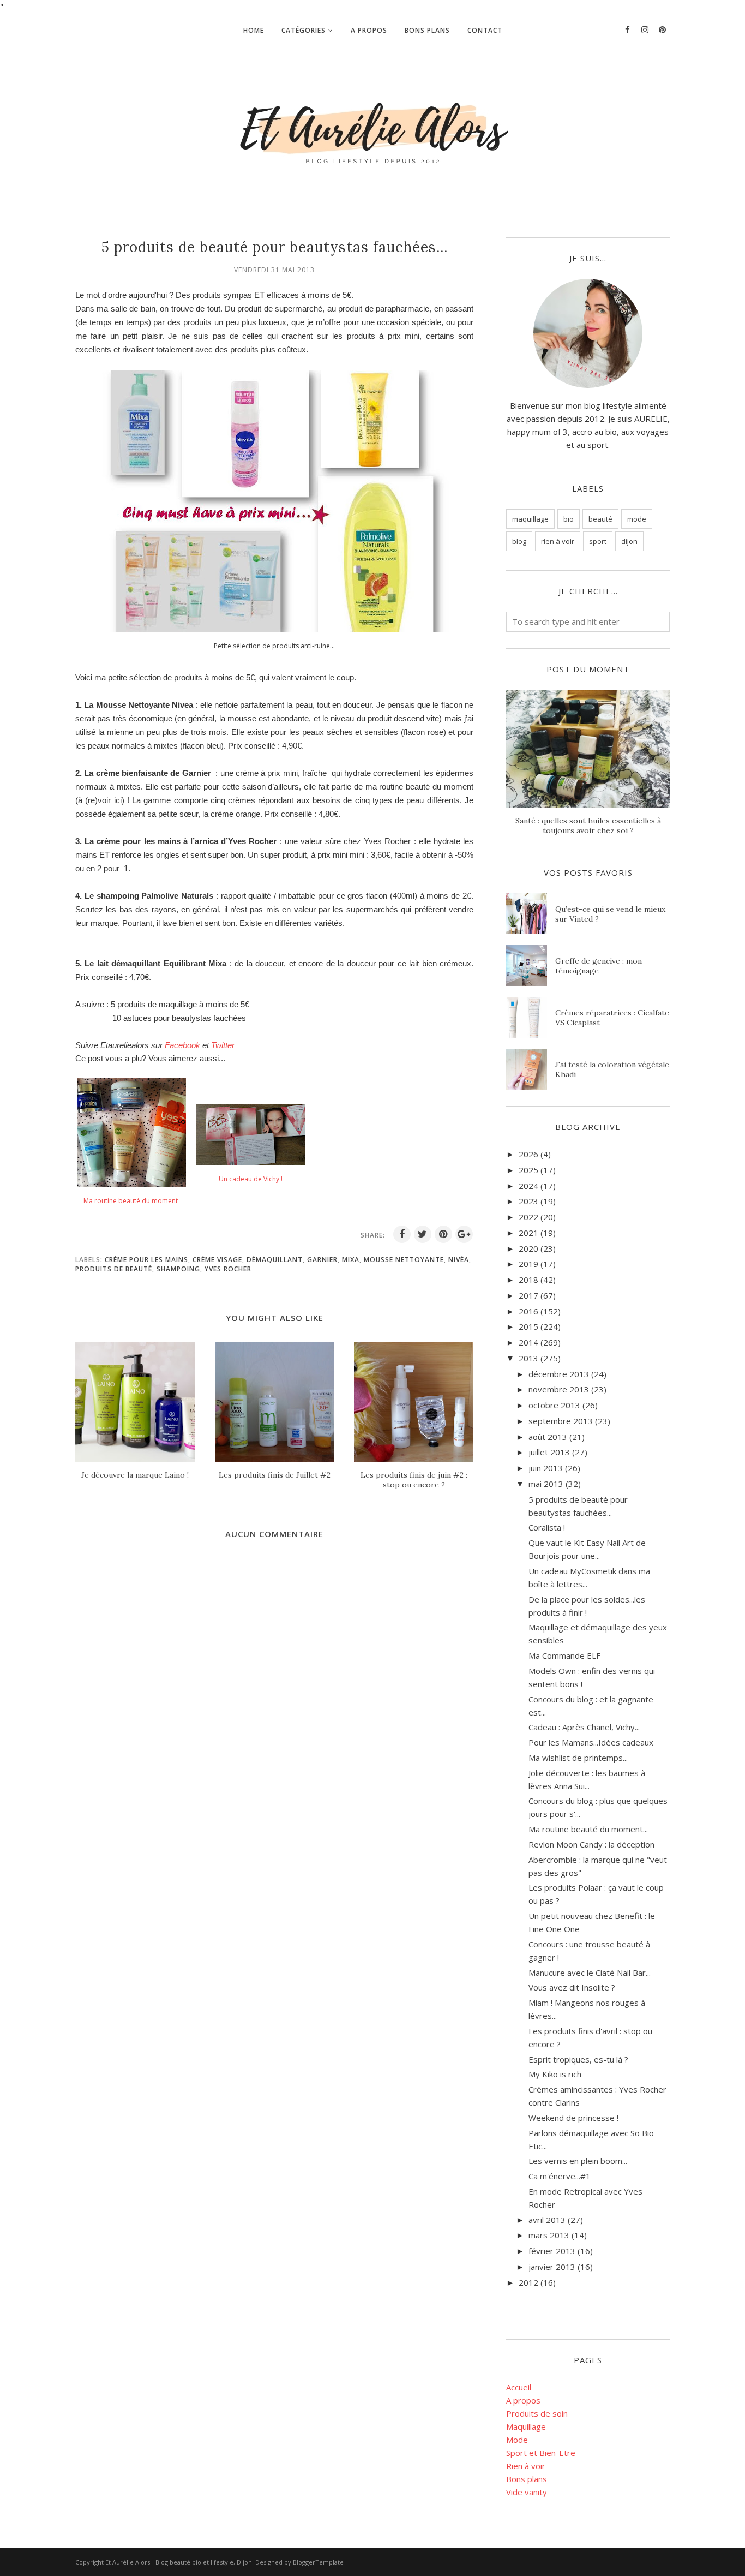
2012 (528, 2282)
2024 (528, 1186)
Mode (517, 2440)
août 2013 (548, 1437)
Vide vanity (527, 2492)
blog (519, 541)
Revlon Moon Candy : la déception (591, 1844)
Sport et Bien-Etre (541, 2453)
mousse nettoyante (404, 1260)
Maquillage (526, 2426)
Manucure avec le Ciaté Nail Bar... (590, 1973)
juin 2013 (546, 1468)
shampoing (178, 1269)
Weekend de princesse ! (573, 2118)
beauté (600, 519)
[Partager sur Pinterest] (443, 1234)
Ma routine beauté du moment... (588, 1829)
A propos (523, 2400)
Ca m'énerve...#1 (560, 2176)
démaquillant (275, 1260)
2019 (528, 1264)
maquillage (530, 519)
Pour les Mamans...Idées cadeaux (591, 1742)
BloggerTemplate (318, 2562)
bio (569, 519)
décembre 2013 (559, 1374)
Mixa (351, 1260)
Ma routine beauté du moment (131, 1201)
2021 (528, 1233)
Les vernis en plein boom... (578, 2161)
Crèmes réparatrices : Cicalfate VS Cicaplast (612, 1018)
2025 (528, 1170)
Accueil (519, 2387)
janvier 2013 (552, 2267)
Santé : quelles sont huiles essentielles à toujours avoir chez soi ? (588, 826)
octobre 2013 (554, 1405)
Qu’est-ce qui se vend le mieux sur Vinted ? (610, 914)
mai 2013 (546, 1484)
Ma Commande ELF (564, 1655)
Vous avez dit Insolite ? (572, 1987)
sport (598, 541)
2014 (528, 1342)
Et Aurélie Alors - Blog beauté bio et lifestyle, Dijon (179, 2562)
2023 (528, 1201)
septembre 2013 (561, 1421)
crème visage (217, 1260)
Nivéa (459, 1260)
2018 (528, 1280)
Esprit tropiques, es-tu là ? (578, 2059)
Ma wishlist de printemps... (578, 1758)
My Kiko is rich (555, 2074)
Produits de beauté (114, 1269)
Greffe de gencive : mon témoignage (599, 966)
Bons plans (527, 2479)
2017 (528, 1295)
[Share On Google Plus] (464, 1234)
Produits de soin (537, 2413)
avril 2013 (547, 2220)
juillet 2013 (549, 1452)
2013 (528, 1358)
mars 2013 (549, 2235)
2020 (528, 1248)
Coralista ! (547, 1527)
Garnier (322, 1260)
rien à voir (558, 541)
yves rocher (228, 1269)
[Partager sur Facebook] (402, 1234)
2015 (528, 1326)
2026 (528, 1154)
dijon (629, 541)
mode (637, 519)
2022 (528, 1217)
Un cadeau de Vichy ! (251, 1179)
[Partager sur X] (423, 1234)
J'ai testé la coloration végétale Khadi (612, 1069)
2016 (528, 1311)
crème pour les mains (146, 1260)
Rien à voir (526, 2466)
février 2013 (552, 2251)
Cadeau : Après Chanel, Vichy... (584, 1727)
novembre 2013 (559, 1389)
